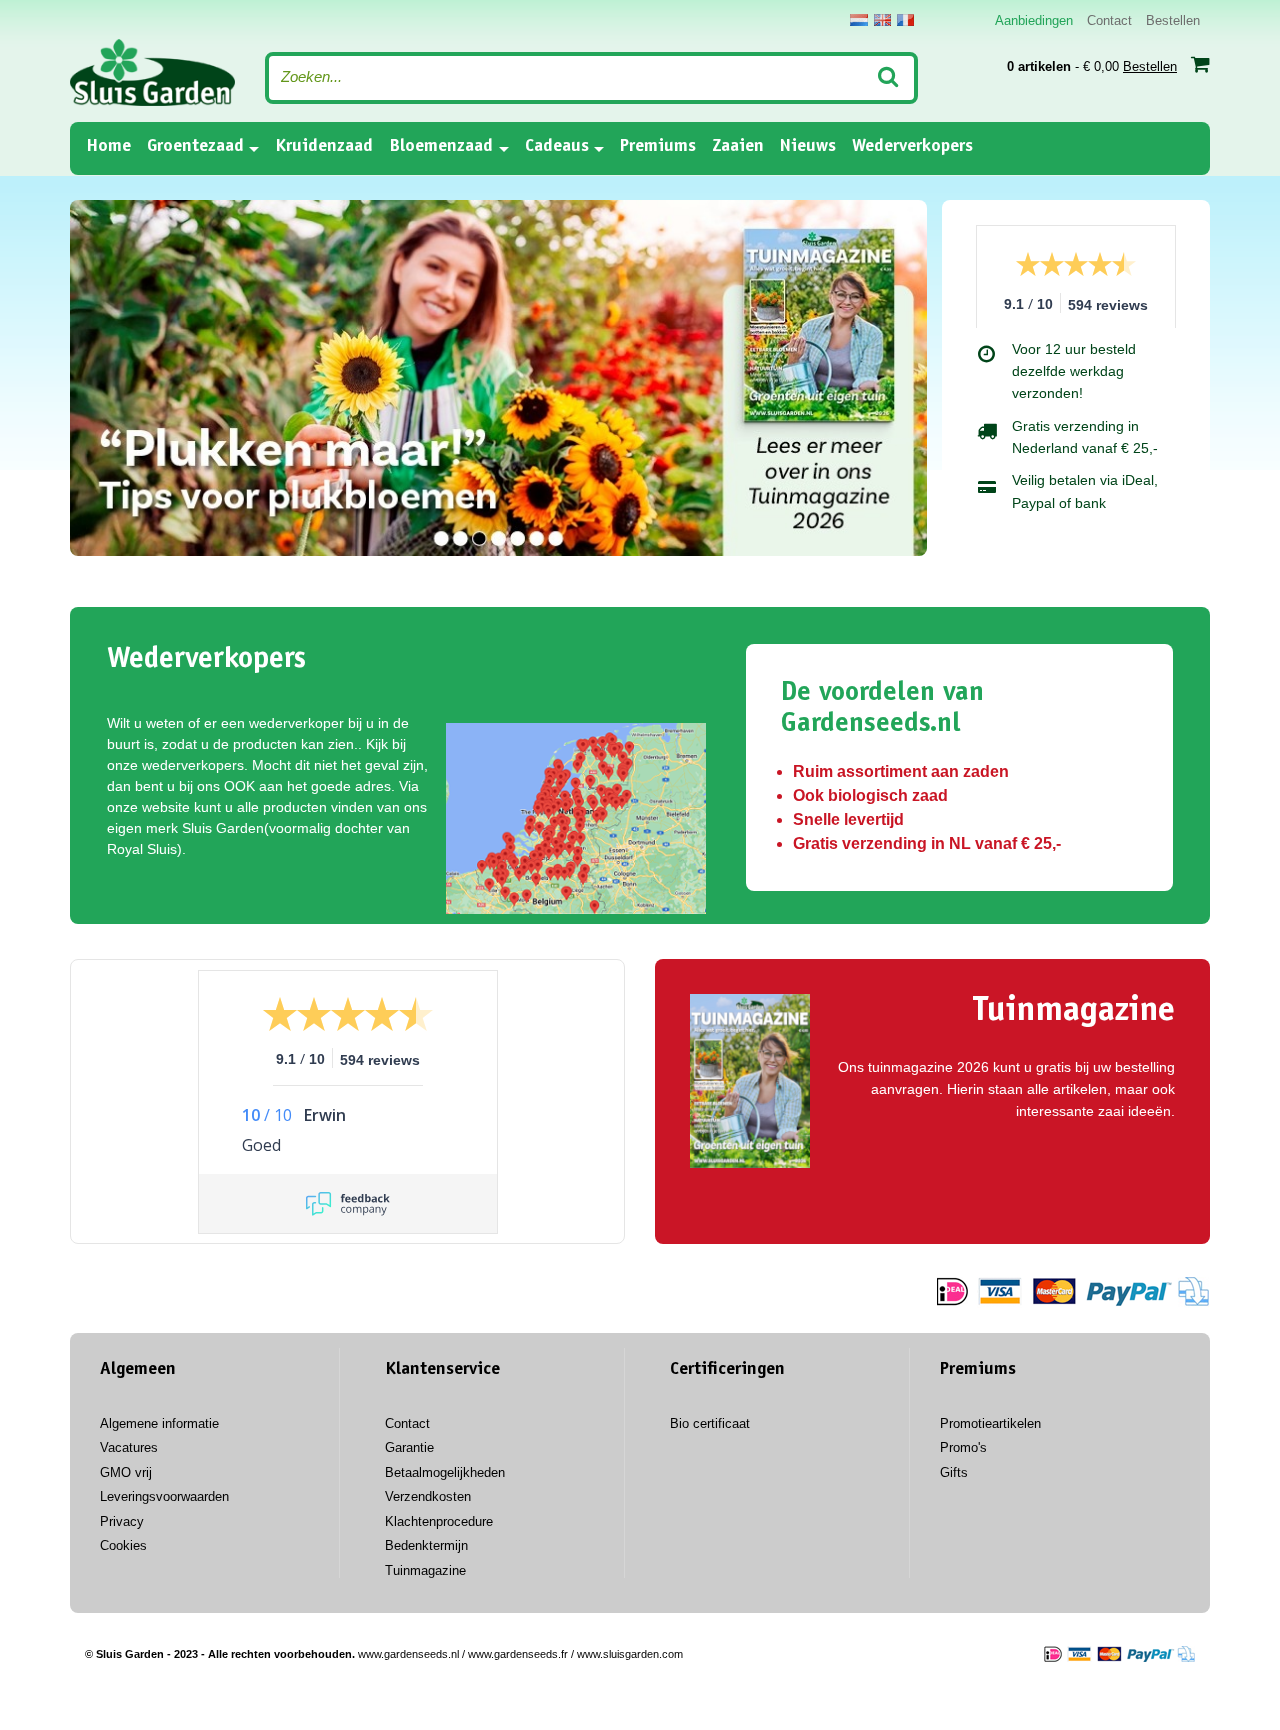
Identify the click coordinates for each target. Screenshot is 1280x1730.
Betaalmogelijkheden (445, 1472)
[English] (882, 20)
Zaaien (738, 147)
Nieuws (808, 147)
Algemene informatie (159, 1423)
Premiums (658, 147)
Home (108, 146)
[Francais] (905, 20)
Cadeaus (557, 147)
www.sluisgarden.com (630, 1654)
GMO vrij (126, 1472)
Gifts (954, 1472)
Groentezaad (195, 147)
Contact (1109, 20)
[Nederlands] (859, 20)
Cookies (123, 1545)
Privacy (122, 1521)
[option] (498, 378)
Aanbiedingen (1034, 20)
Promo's (963, 1447)
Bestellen (1173, 20)
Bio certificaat (710, 1423)
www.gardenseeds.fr (518, 1654)
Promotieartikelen (990, 1423)
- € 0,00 (1092, 66)
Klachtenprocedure (439, 1521)
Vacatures (129, 1447)
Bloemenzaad (441, 147)
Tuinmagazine (425, 1570)
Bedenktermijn (426, 1545)
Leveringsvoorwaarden (164, 1496)
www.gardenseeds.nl (408, 1654)
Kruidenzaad (324, 147)
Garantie (409, 1447)
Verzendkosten (428, 1496)
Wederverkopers (912, 147)
